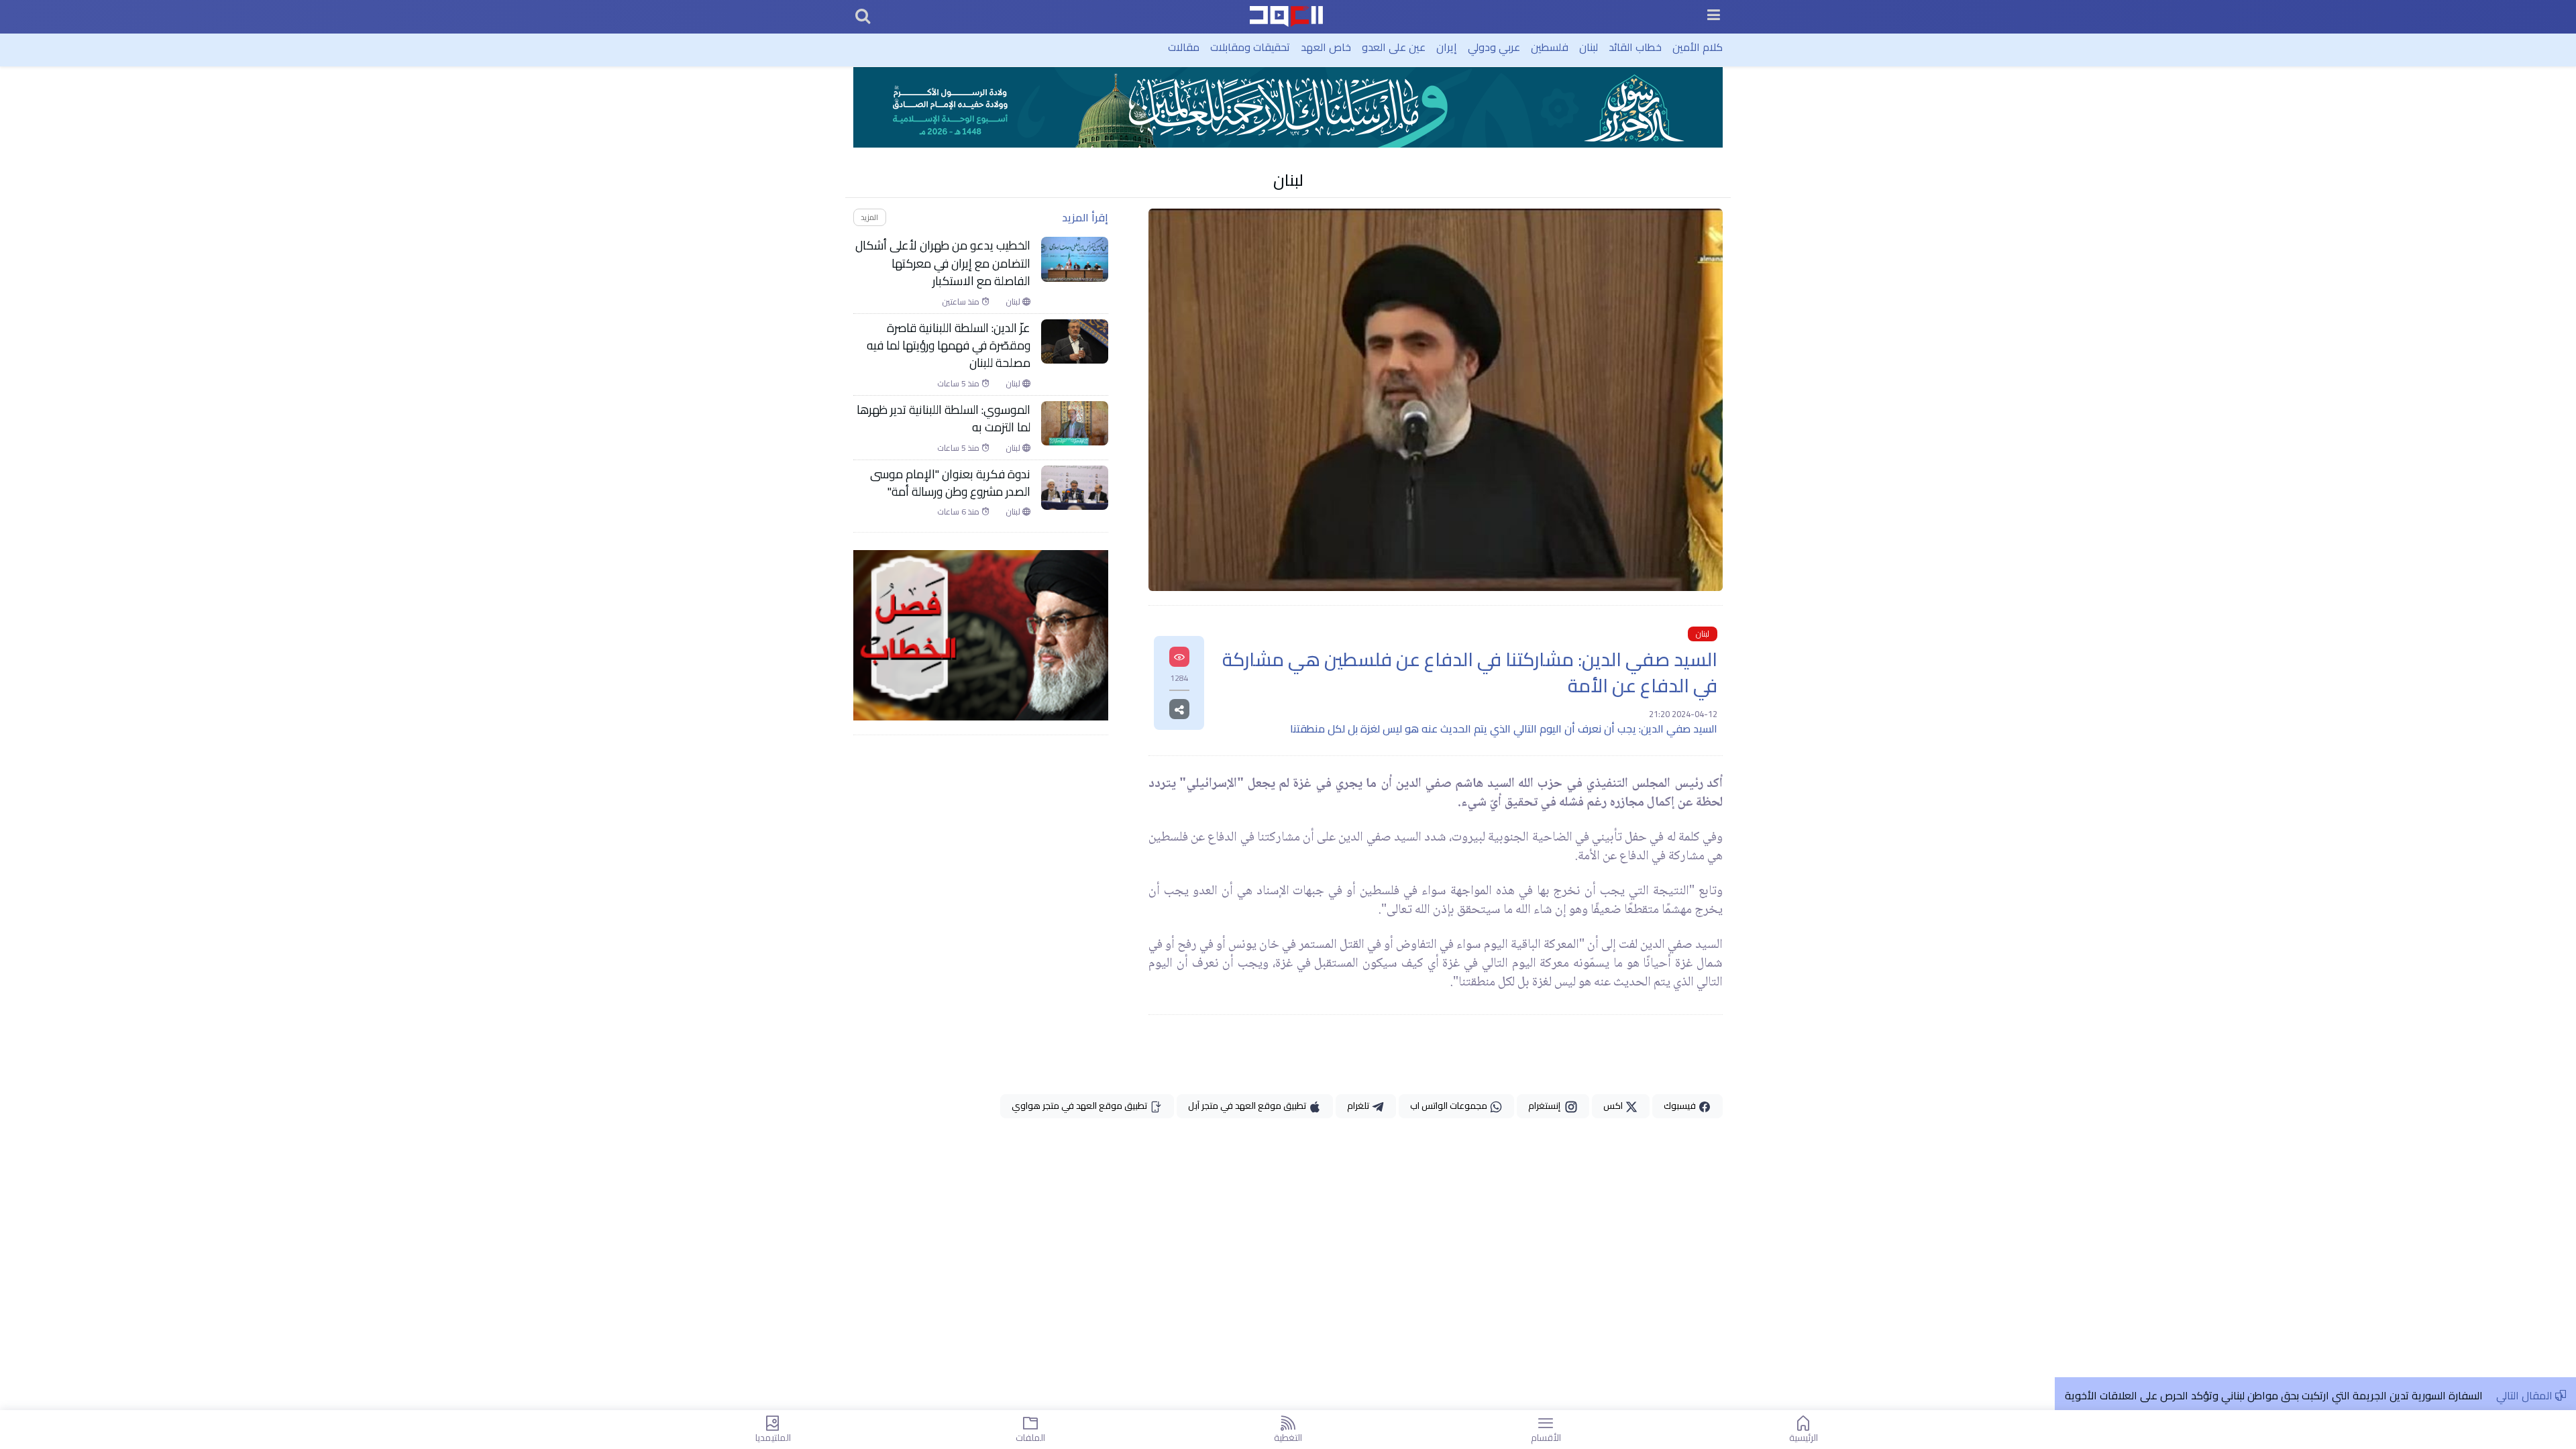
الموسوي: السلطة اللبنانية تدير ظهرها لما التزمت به (944, 419)
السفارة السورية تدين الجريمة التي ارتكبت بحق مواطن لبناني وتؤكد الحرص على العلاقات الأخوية (2274, 1395)
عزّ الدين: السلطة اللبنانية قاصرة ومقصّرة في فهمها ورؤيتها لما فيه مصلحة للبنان (949, 346)
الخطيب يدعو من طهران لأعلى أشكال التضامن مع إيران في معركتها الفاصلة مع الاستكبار (943, 263)
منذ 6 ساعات (959, 512)
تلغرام (1359, 1106)
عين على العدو (1394, 47)
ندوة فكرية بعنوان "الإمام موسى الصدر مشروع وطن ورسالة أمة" (950, 483)
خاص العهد (1326, 47)
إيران (1447, 47)
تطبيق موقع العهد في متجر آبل (1248, 1106)
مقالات (1184, 47)
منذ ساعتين (962, 302)
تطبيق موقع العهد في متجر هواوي (1080, 1106)
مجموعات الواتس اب (1450, 1106)
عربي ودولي (1494, 47)
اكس (1614, 1106)
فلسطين (1550, 47)
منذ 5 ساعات (959, 384)
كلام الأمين (1698, 47)
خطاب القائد (1635, 47)
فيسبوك (1681, 1106)
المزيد (869, 217)
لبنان (1589, 47)
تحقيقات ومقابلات (1250, 47)
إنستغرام (1546, 1106)
